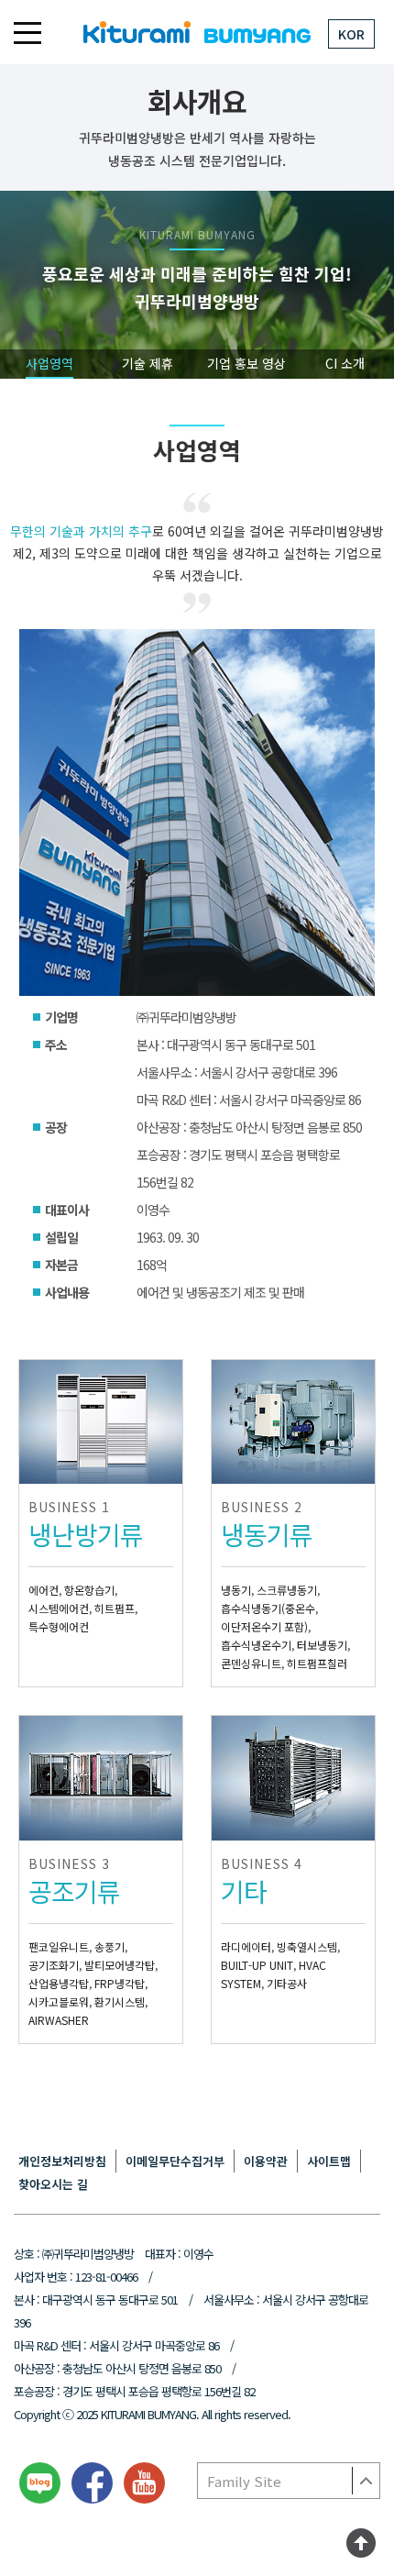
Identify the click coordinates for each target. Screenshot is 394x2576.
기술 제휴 (148, 363)
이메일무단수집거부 (175, 2161)
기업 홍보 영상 (246, 363)
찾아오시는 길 (53, 2184)
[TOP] (361, 2547)
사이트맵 (329, 2161)
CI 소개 (345, 363)
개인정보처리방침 (62, 2161)
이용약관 (266, 2161)
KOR (351, 34)
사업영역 (49, 363)
